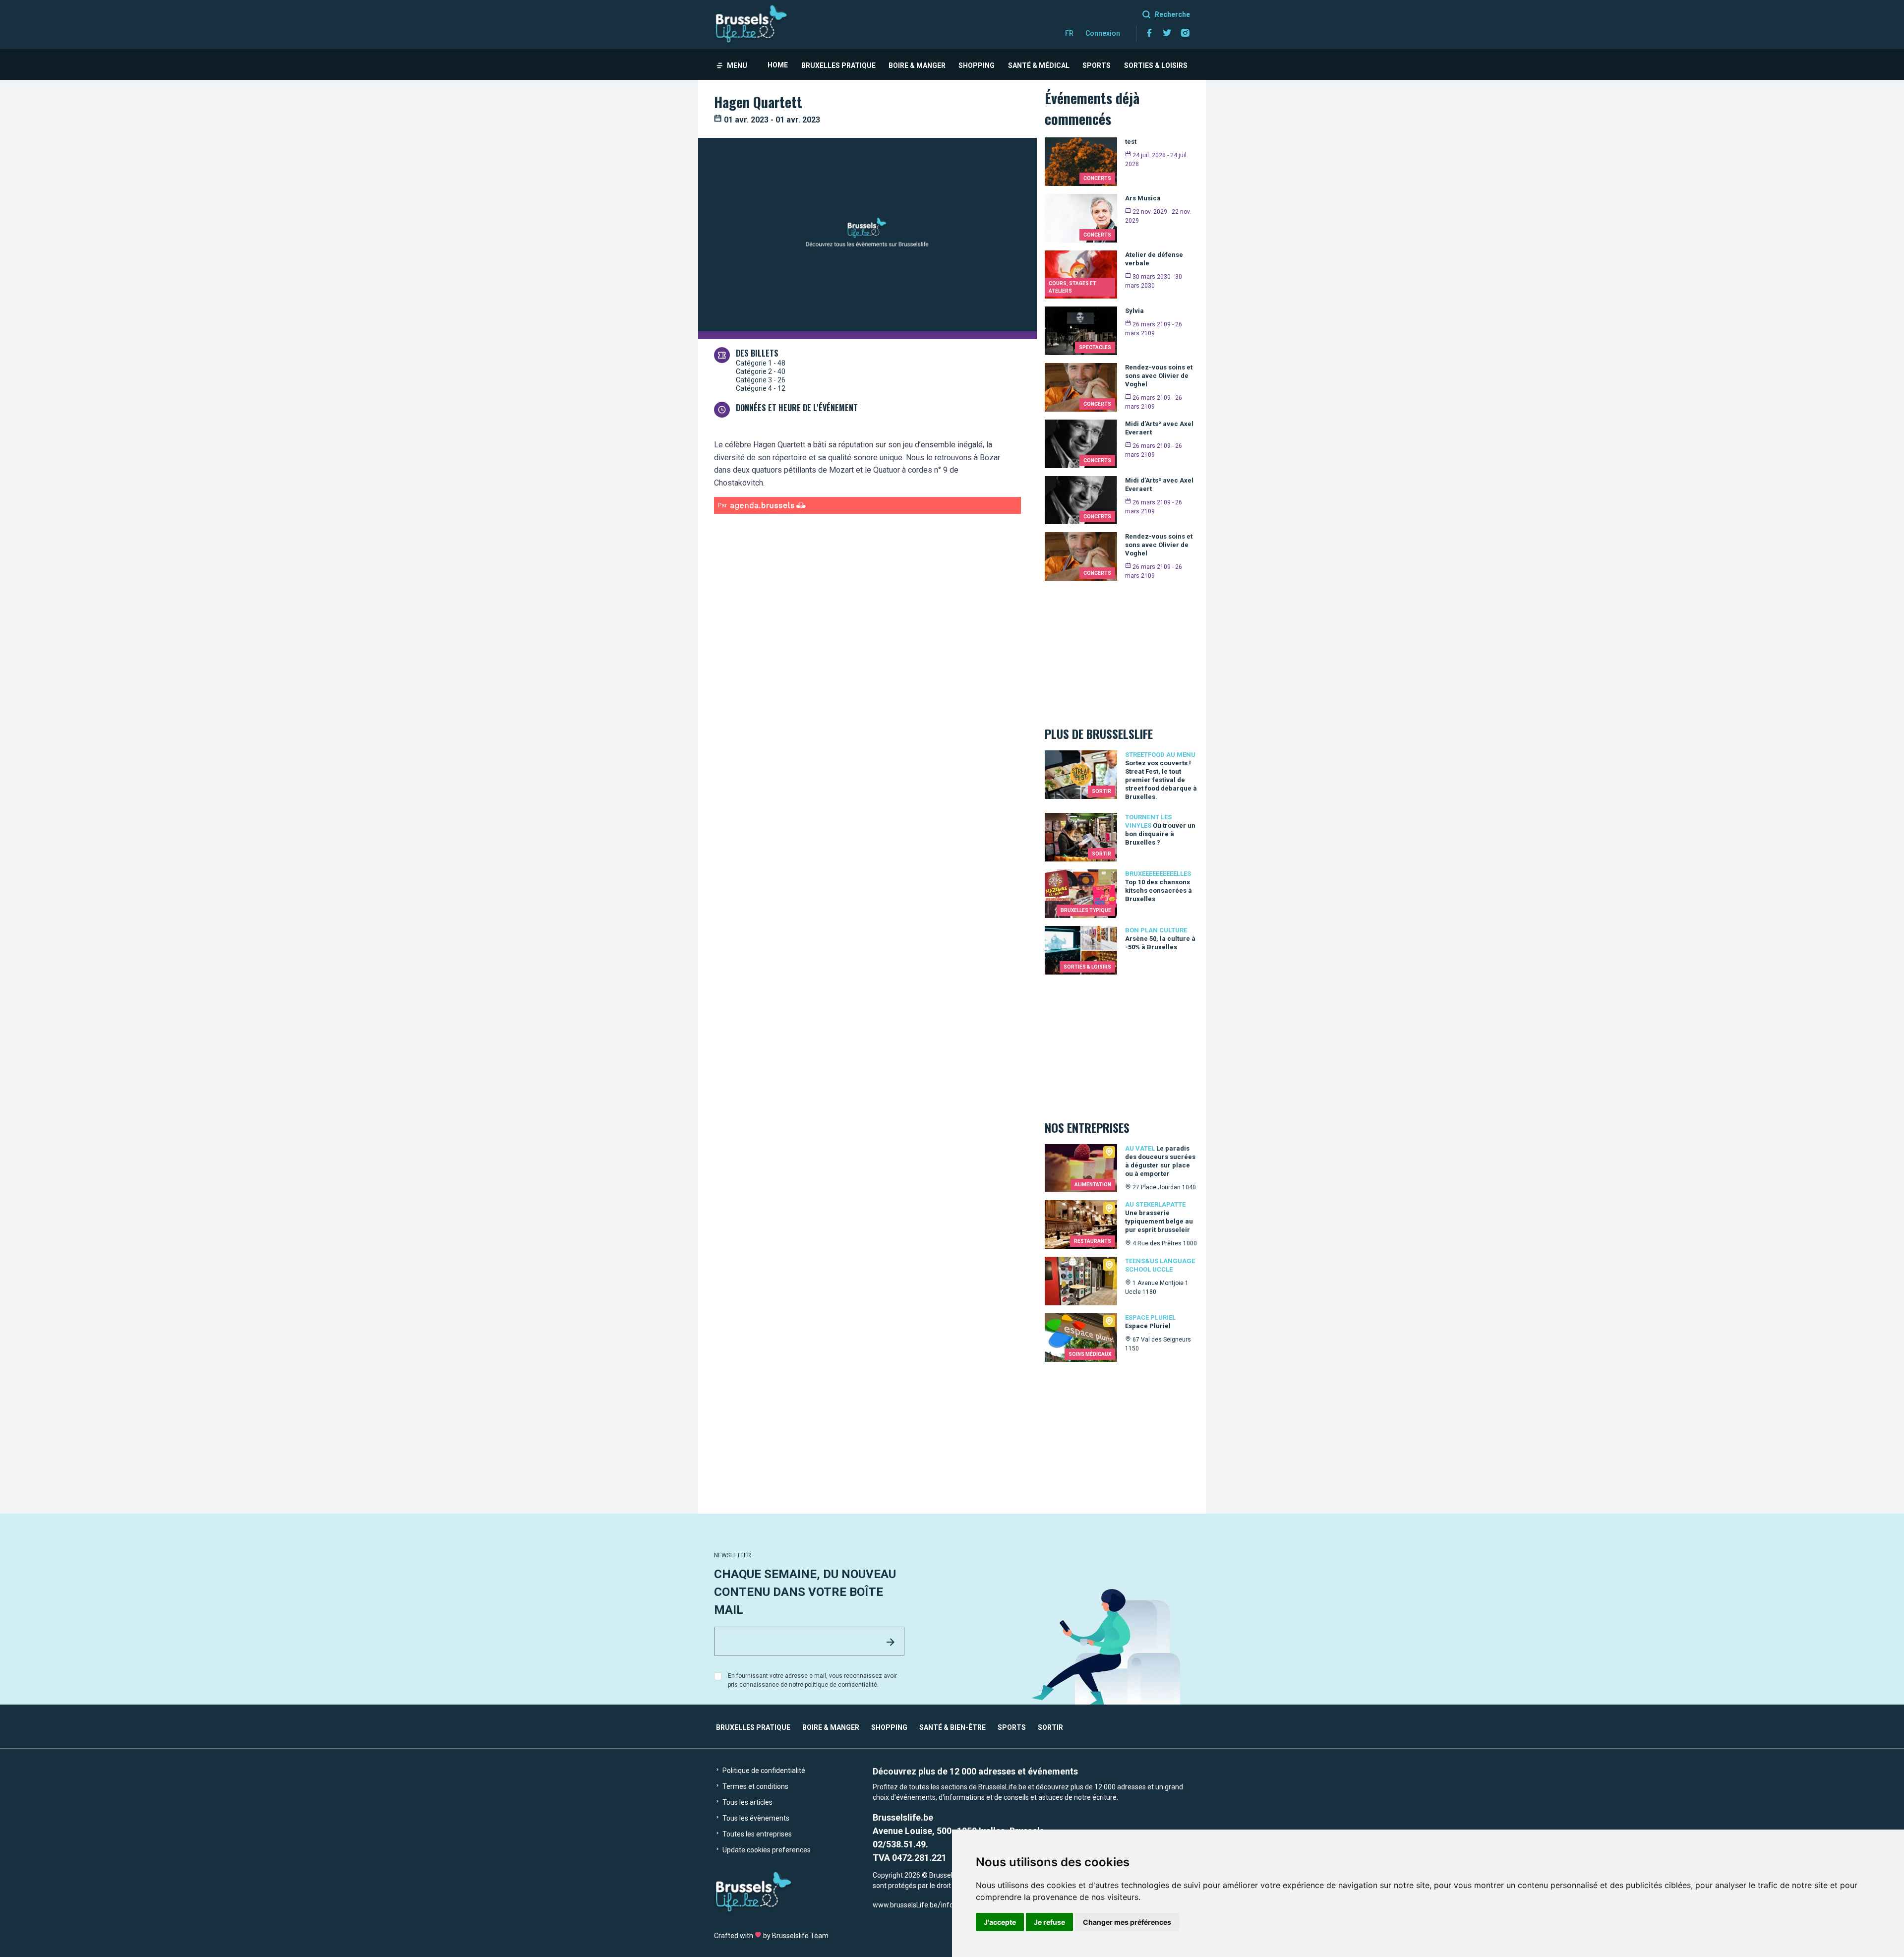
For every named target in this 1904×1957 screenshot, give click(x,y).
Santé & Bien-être (952, 1727)
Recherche (1172, 14)
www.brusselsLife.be (905, 1905)
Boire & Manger (917, 65)
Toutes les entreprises (756, 1834)
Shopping (977, 65)
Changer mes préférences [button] (1127, 1922)
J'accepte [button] (1000, 1922)
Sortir (1050, 1727)
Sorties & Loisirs (1156, 65)
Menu (737, 65)
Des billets (757, 353)
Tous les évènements (755, 1818)
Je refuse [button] (1049, 1922)
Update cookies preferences (766, 1850)
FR (1069, 33)
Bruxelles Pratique (838, 65)
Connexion (1103, 33)
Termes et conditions (755, 1786)
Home (778, 65)
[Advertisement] (867, 615)
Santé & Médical (1039, 65)
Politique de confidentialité (763, 1771)
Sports (1097, 65)
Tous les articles (747, 1802)
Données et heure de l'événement (797, 408)
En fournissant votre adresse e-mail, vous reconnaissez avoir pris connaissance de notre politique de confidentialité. (812, 1680)
